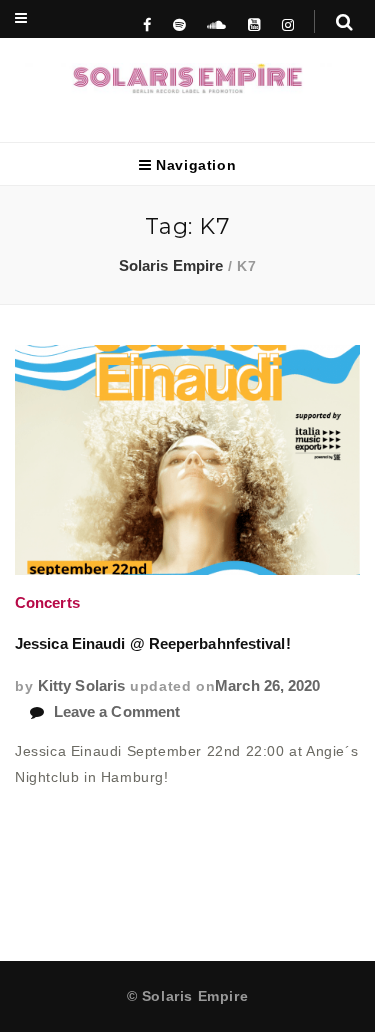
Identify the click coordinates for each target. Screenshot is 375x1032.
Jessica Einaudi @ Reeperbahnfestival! (153, 644)
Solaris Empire (171, 266)
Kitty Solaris (81, 686)
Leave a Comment (117, 712)
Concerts (47, 603)
